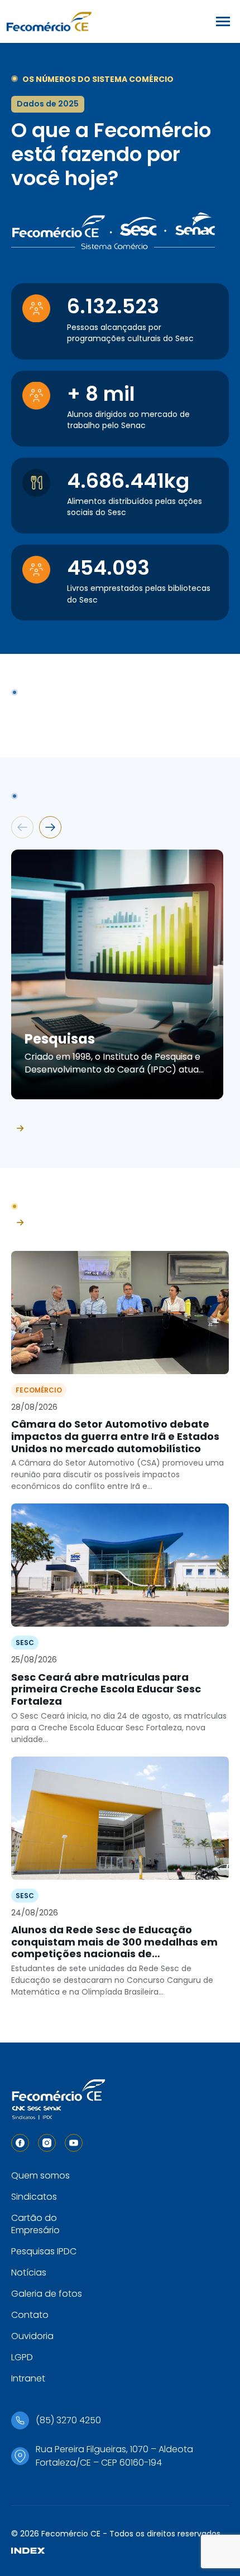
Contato (30, 2315)
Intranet (28, 2378)
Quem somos (40, 2175)
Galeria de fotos (47, 2294)
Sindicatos (34, 2197)
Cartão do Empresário (35, 2224)
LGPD (22, 2357)
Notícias (29, 2272)
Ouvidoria (32, 2336)
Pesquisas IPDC (44, 2251)
